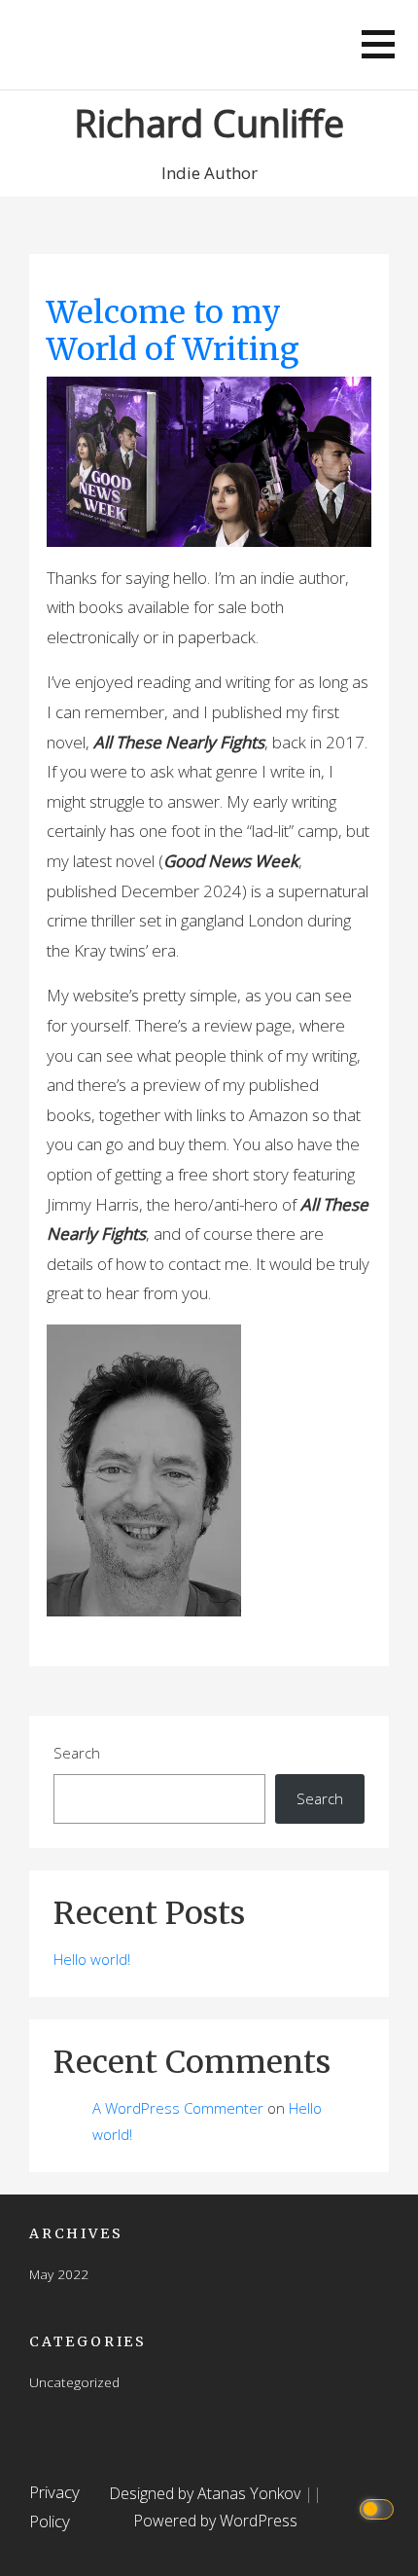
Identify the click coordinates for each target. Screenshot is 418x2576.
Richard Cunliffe (209, 123)
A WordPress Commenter (178, 2108)
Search (77, 1753)
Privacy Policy (54, 2507)
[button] (378, 44)
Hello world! (92, 1959)
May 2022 (59, 2274)
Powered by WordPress (215, 2521)
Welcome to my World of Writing (173, 331)
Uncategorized (74, 2382)
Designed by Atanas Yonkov (207, 2493)
